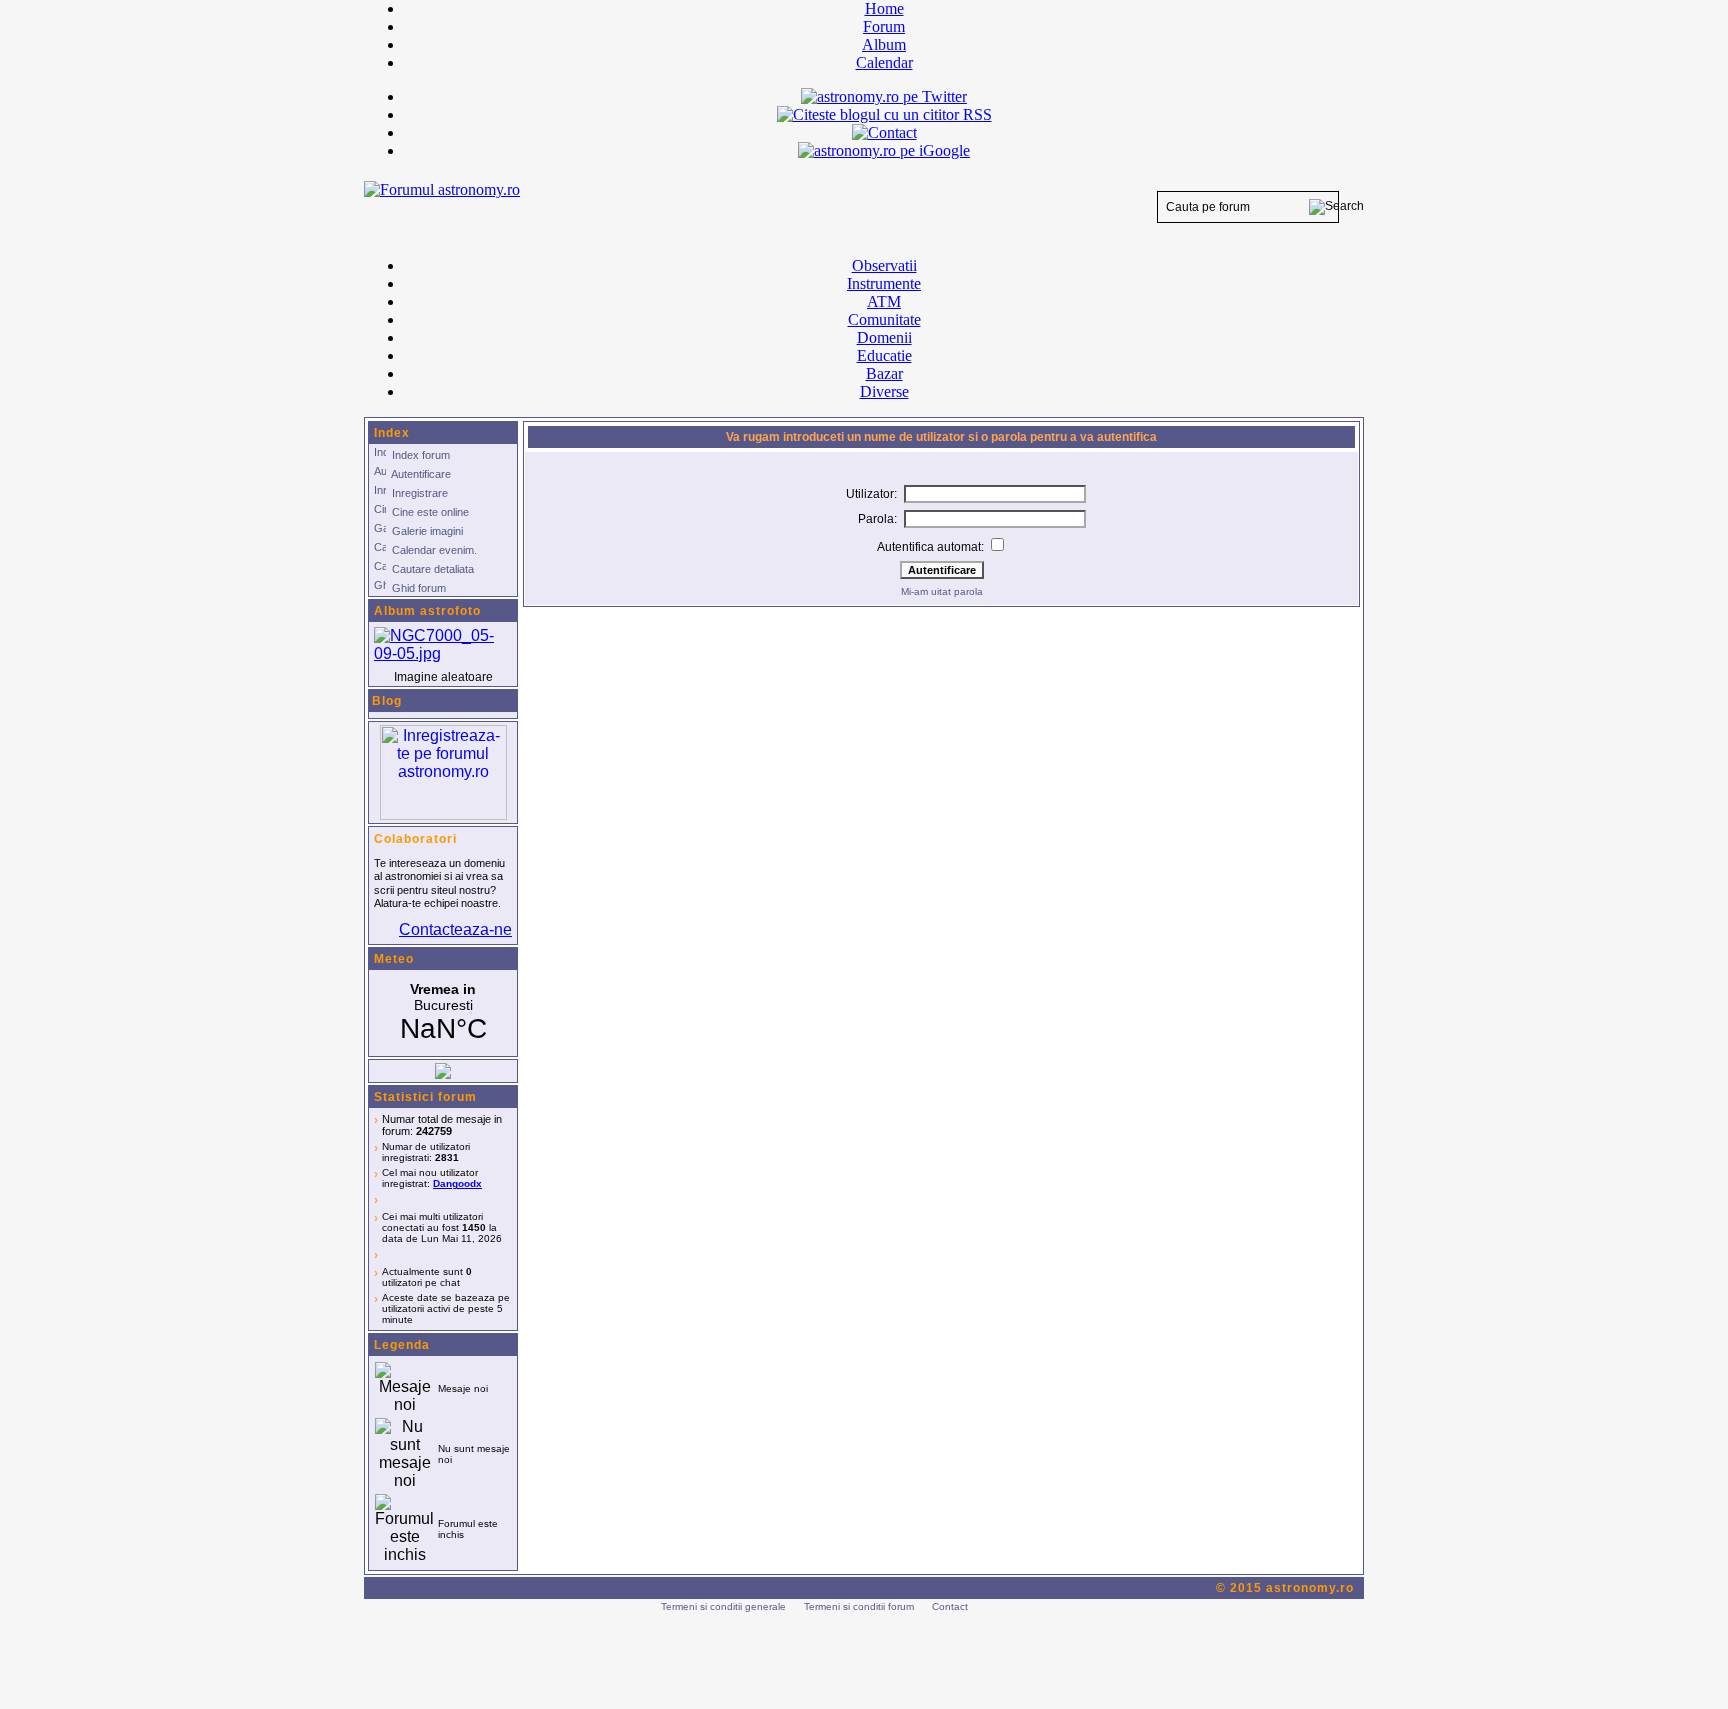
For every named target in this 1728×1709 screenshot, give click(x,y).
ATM (884, 301)
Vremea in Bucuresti (443, 1013)
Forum (884, 26)
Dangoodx (457, 1183)
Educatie (884, 355)
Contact (950, 1606)
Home (884, 8)
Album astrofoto (427, 611)
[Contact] (884, 132)
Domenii (884, 337)
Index (392, 433)
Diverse (884, 391)
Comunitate (884, 319)
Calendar (884, 62)
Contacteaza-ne (455, 929)
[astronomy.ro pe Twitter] (884, 95)
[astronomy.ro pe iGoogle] (884, 150)
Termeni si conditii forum (859, 1606)
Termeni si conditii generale (723, 1606)
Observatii (884, 265)
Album (884, 44)
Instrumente (884, 283)
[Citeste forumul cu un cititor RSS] (884, 114)
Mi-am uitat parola (942, 591)
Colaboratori (415, 839)
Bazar (884, 373)
